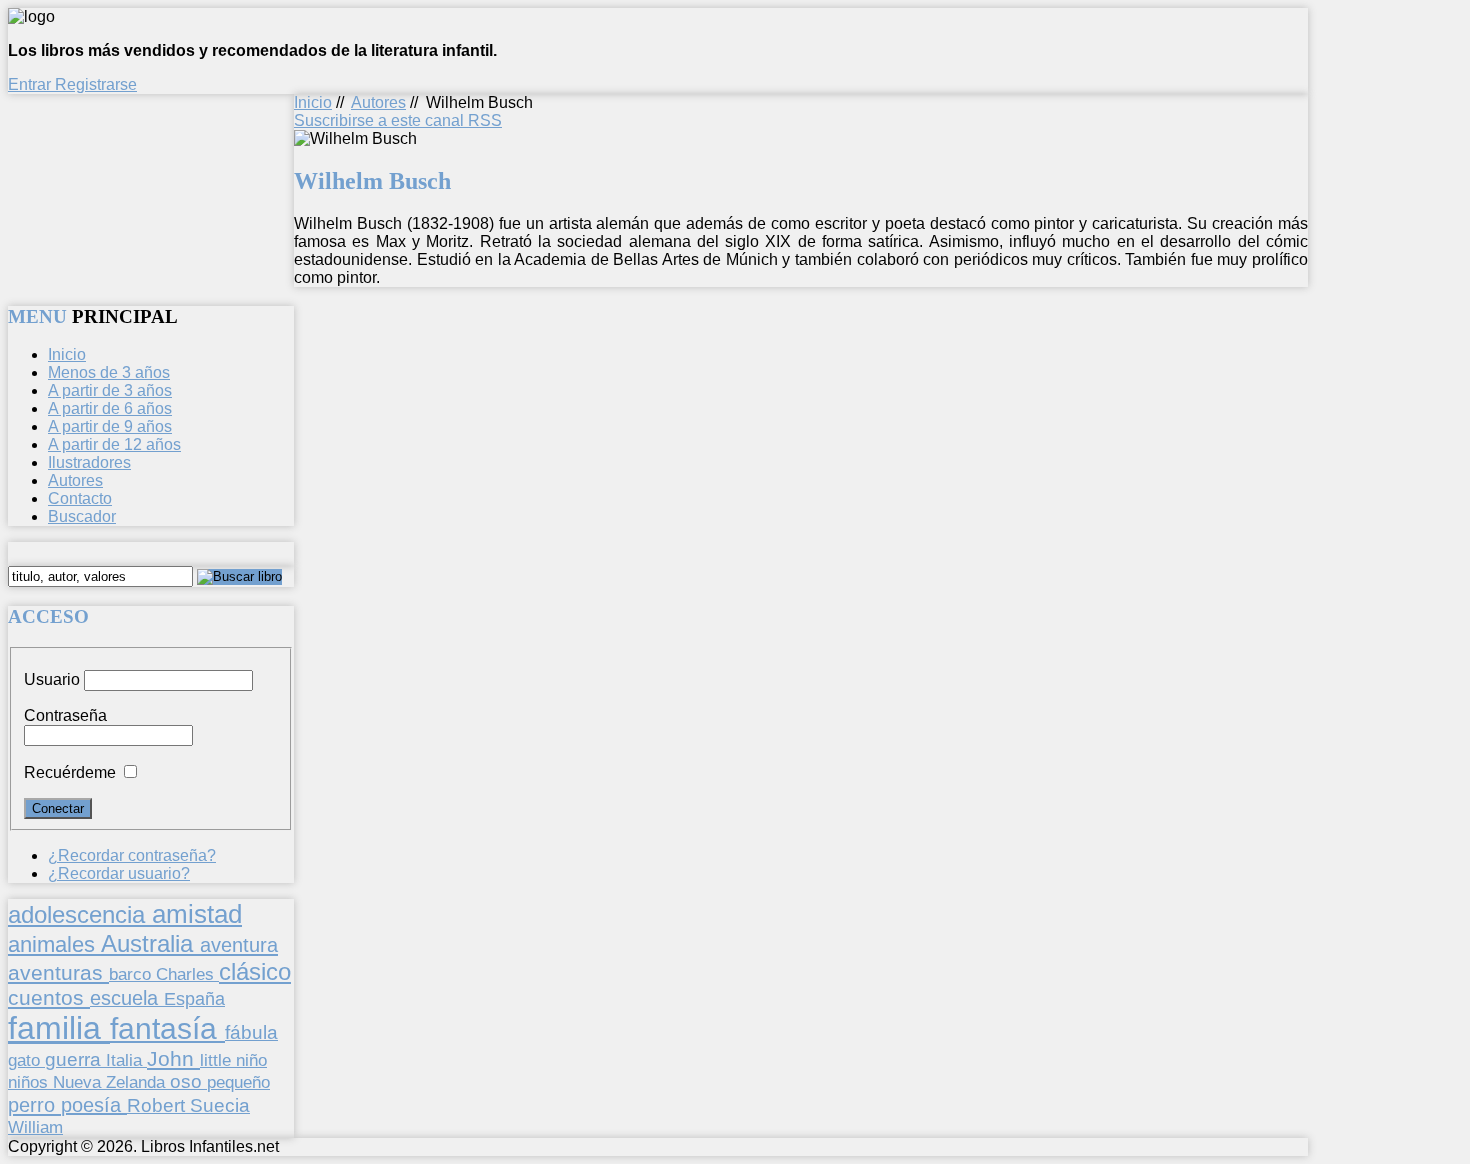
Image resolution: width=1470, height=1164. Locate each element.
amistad (197, 914)
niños (30, 1082)
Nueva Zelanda (111, 1082)
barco (132, 974)
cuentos (49, 997)
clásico (255, 971)
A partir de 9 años (110, 426)
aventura (239, 944)
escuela (127, 998)
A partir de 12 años (114, 444)
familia (59, 1028)
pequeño (238, 1082)
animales (54, 944)
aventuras (58, 972)
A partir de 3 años (110, 390)
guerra (75, 1059)
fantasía (167, 1028)
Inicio (313, 102)
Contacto (80, 498)
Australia (150, 943)
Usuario (52, 679)
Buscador (82, 516)
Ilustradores (89, 462)
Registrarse (96, 84)
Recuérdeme (70, 772)
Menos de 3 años (109, 372)
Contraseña (65, 715)
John (173, 1058)
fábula (251, 1032)
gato (26, 1060)
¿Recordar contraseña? (132, 855)
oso (188, 1081)
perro (34, 1104)
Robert (158, 1105)
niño (251, 1060)
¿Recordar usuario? (119, 873)
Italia (126, 1060)
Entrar (31, 84)
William (35, 1127)
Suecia (220, 1105)
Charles (187, 974)
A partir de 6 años (110, 408)
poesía (94, 1105)
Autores (378, 102)
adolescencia (80, 915)
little (218, 1060)
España (194, 999)
